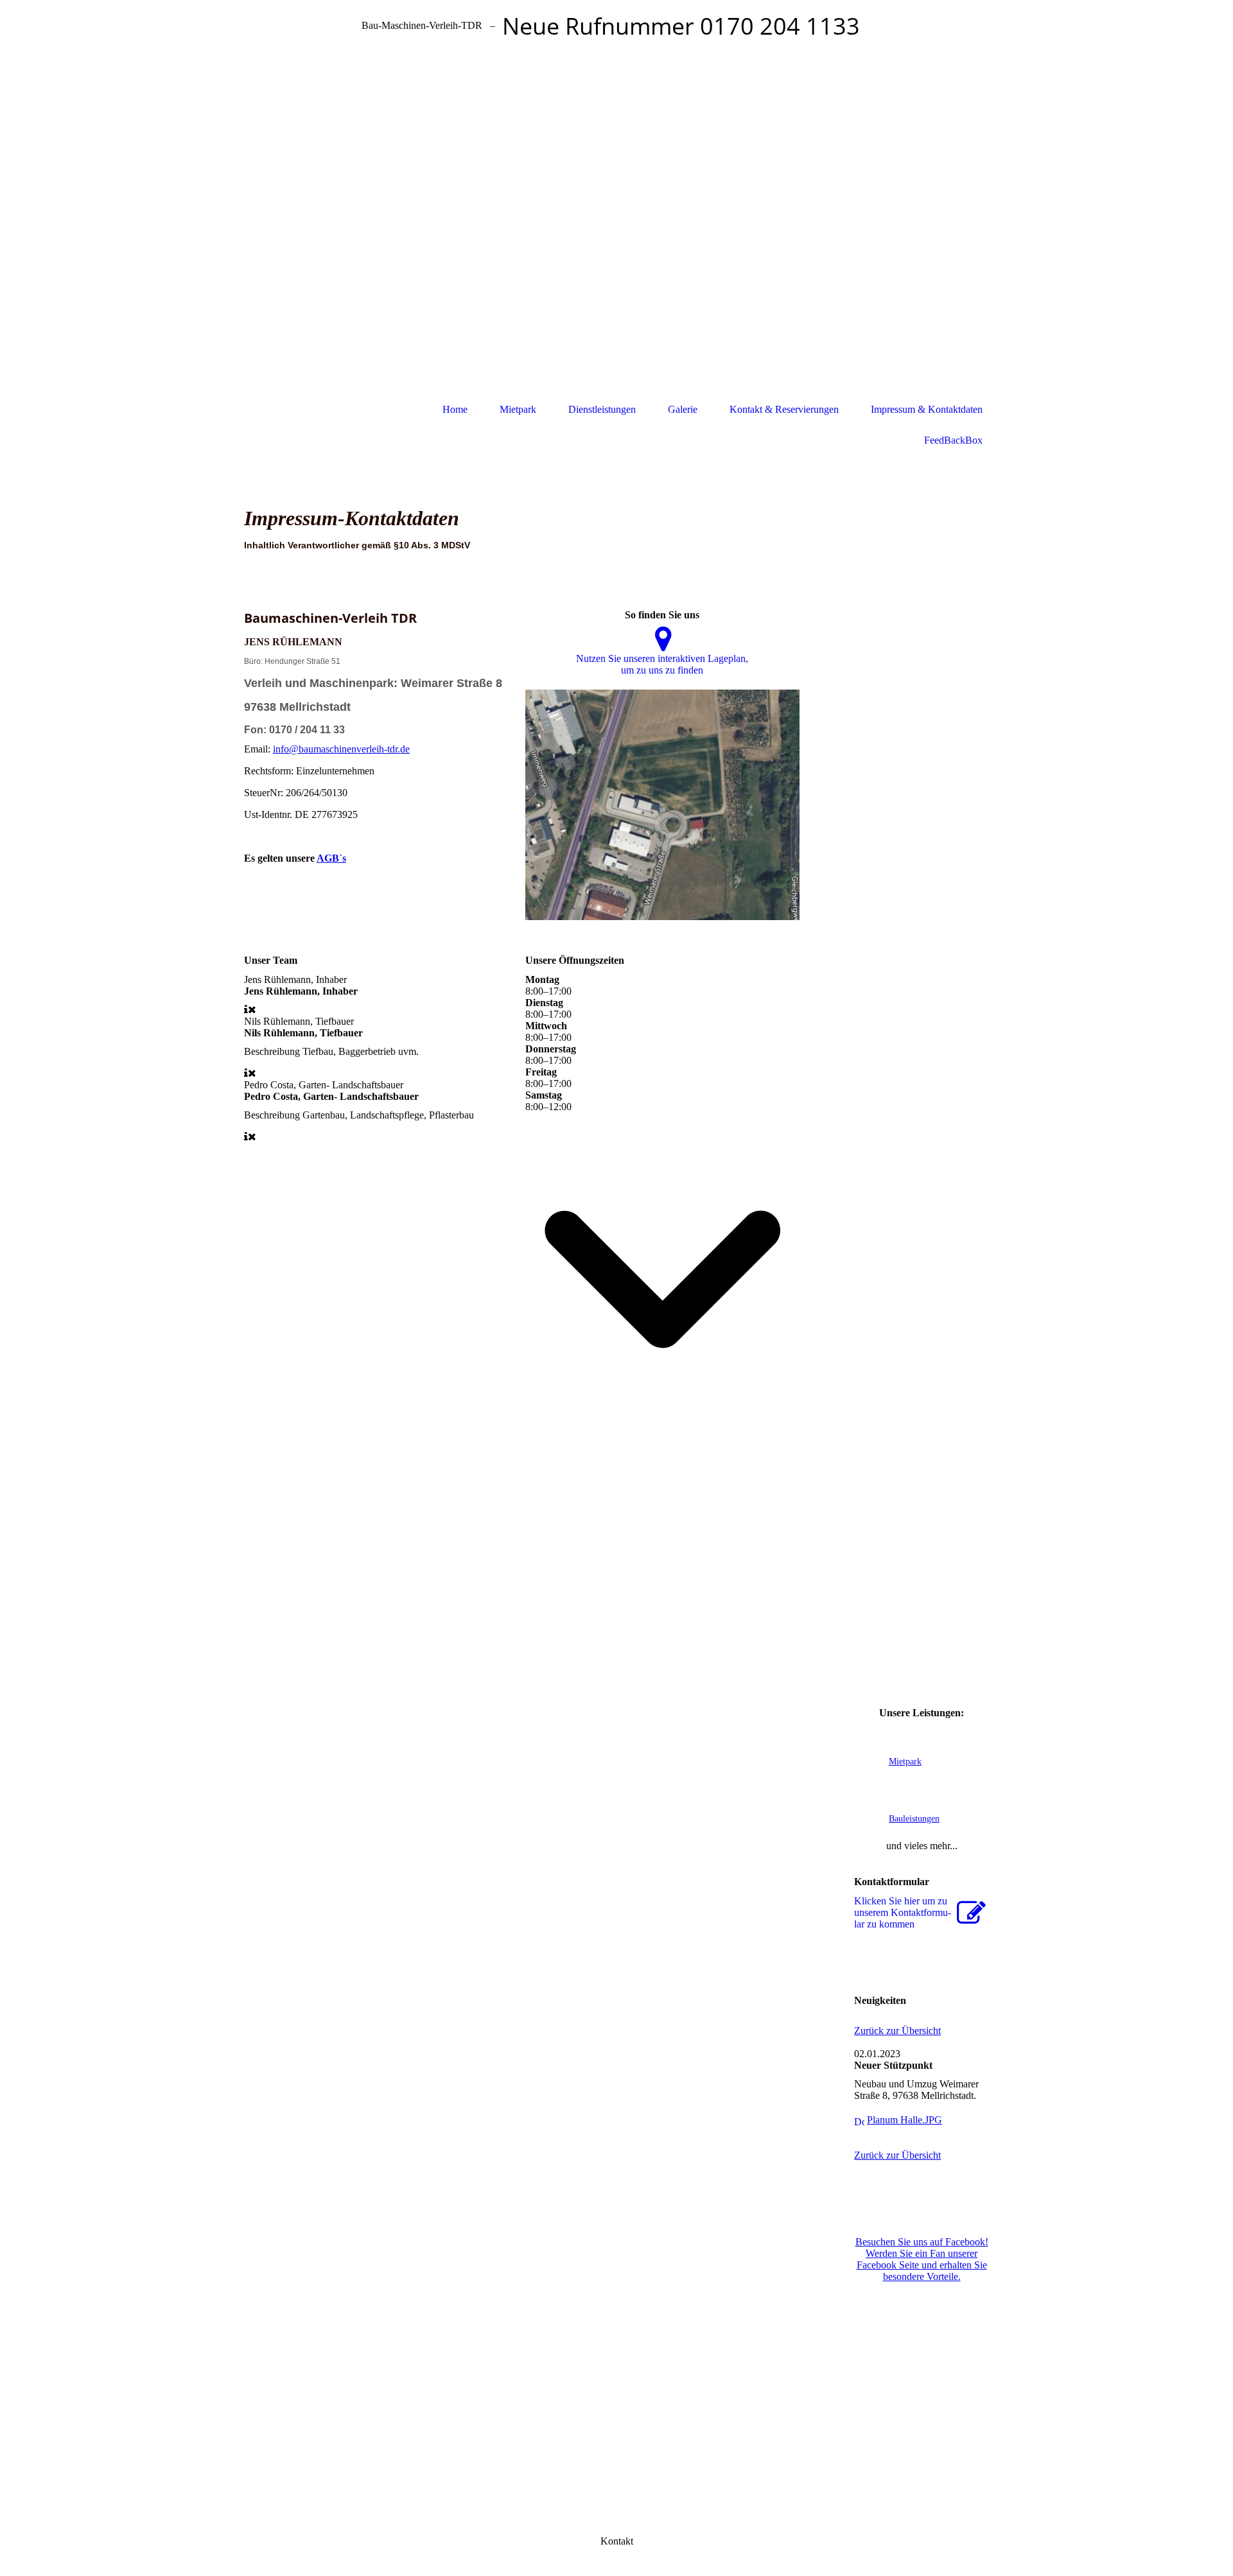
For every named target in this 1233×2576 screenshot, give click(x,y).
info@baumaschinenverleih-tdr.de (341, 749)
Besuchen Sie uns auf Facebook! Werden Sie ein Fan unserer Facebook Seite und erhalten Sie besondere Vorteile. (922, 2259)
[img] (616, 219)
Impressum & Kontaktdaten (927, 409)
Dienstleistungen (602, 409)
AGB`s (331, 858)
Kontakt (617, 2541)
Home (455, 409)
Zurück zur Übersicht (897, 2031)
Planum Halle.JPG (905, 2120)
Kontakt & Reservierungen (784, 409)
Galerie (683, 409)
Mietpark (518, 409)
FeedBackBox (953, 440)
